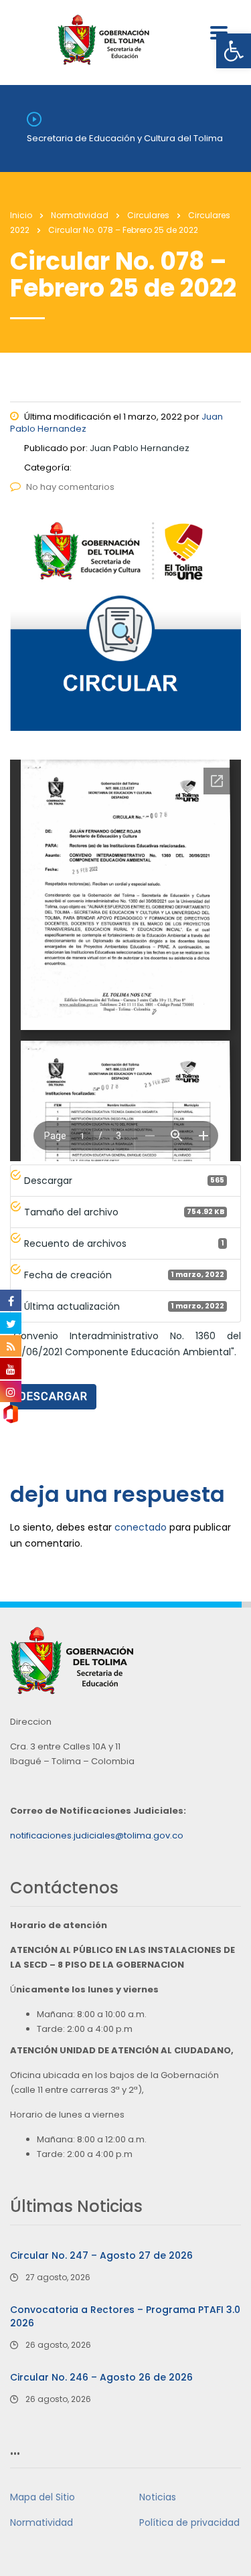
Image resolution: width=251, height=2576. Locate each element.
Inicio (21, 215)
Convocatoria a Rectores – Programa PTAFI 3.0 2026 (125, 2316)
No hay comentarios (70, 487)
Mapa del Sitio (43, 2497)
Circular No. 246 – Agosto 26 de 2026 (101, 2377)
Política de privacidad (189, 2522)
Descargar (53, 1396)
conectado (141, 1527)
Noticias (158, 2497)
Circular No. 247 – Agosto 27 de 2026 (101, 2255)
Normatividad (41, 2522)
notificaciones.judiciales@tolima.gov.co (97, 1835)
